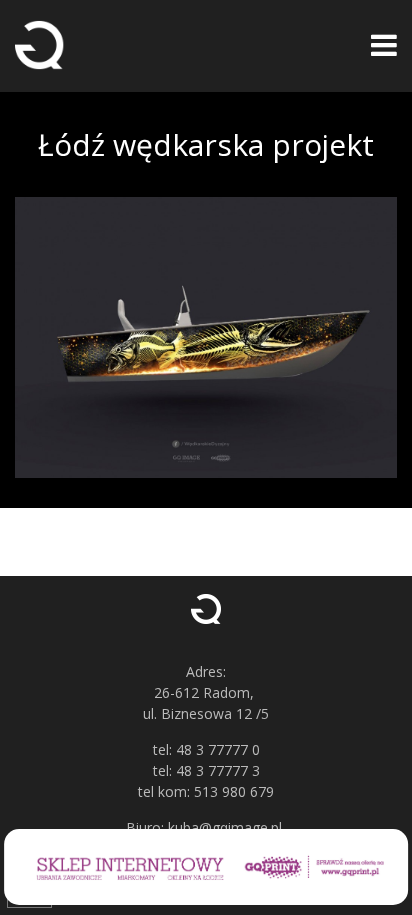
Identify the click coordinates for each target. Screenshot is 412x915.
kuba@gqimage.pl (225, 827)
